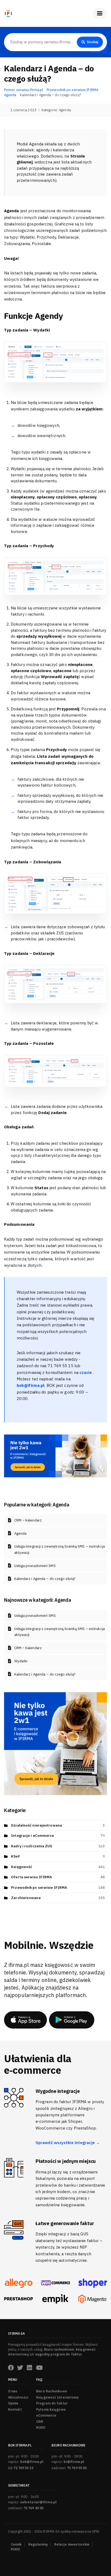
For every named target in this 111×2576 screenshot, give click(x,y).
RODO (41, 2427)
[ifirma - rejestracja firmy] (55, 2283)
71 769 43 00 (34, 2508)
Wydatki (21, 1661)
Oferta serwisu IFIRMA (32, 1877)
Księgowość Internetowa (57, 2397)
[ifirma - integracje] (18, 2283)
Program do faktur (52, 2403)
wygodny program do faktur (59, 2354)
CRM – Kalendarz (28, 1520)
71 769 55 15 (23, 2468)
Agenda (65, 110)
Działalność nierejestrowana (37, 1825)
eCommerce (46, 2415)
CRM (40, 2422)
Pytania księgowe (51, 2409)
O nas (13, 2391)
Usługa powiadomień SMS (35, 1566)
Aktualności (18, 2397)
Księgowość (22, 1867)
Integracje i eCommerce (32, 1836)
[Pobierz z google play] (72, 2020)
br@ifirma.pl (74, 2462)
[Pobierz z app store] (25, 2020)
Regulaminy (38, 2544)
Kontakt (15, 2409)
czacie (86, 1372)
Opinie (13, 2403)
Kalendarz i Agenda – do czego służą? (45, 1579)
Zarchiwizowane (26, 1898)
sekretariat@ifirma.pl (38, 2502)
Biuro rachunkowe (59, 2349)
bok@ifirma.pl (32, 2462)
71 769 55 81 (77, 2468)
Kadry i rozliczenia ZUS (32, 1846)
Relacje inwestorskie (72, 2544)
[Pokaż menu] (100, 13)
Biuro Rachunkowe (52, 2391)
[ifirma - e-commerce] (55, 2299)
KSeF (15, 1856)
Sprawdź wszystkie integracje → (68, 2143)
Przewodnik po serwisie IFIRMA (39, 1888)
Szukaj (93, 42)
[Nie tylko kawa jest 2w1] (55, 1455)
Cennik (16, 2544)
